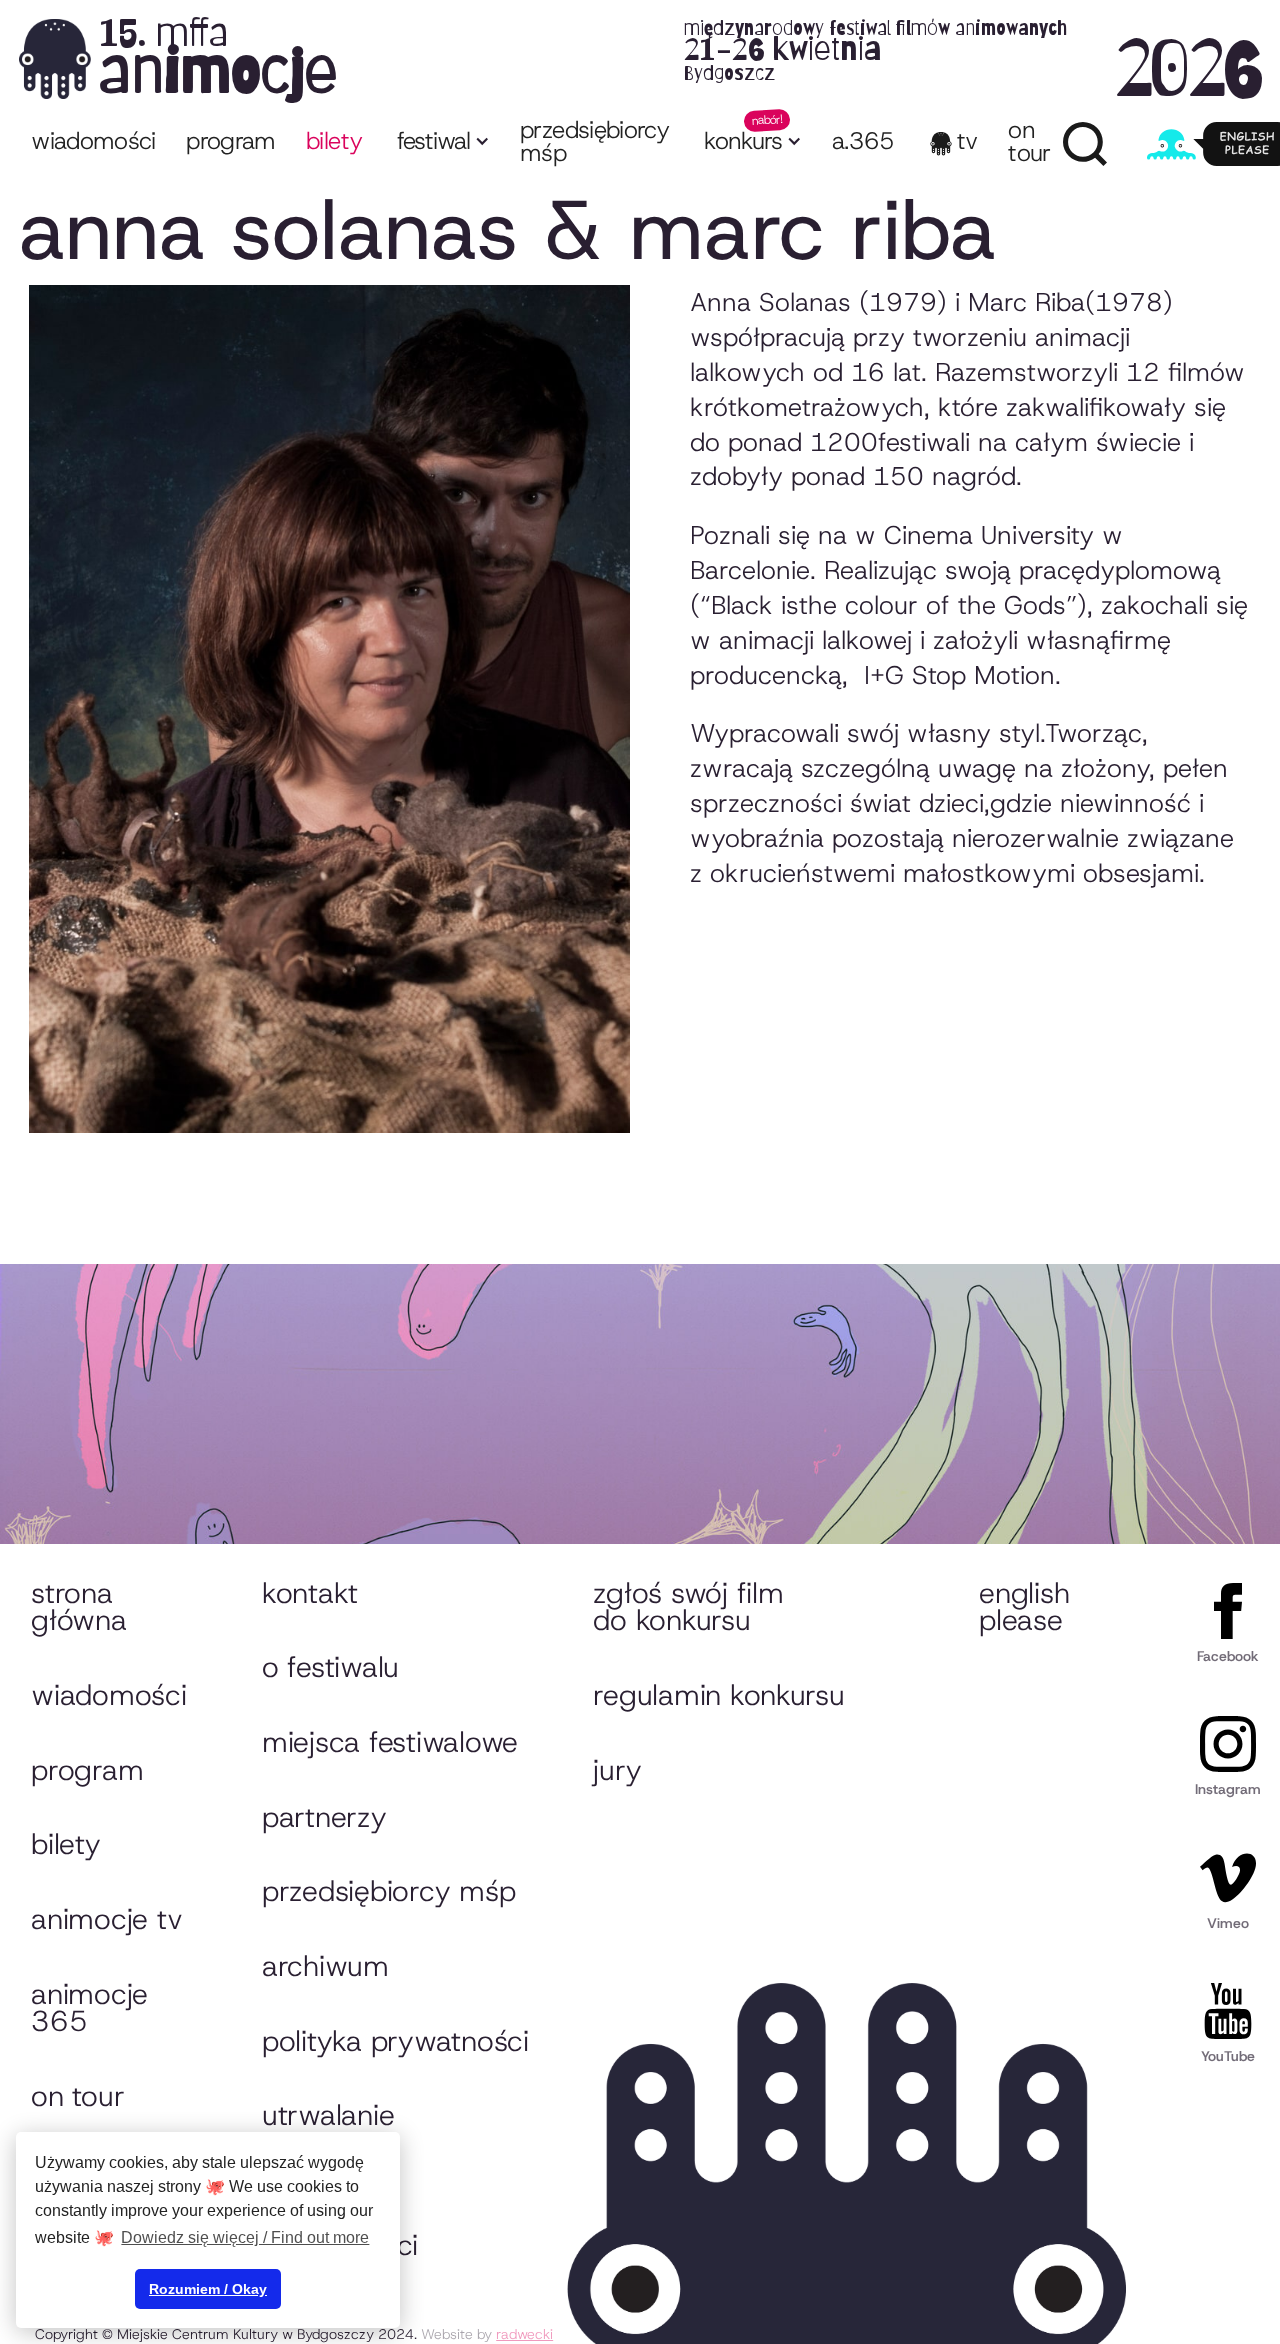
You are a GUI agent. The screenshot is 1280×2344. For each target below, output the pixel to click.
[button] (441, 143)
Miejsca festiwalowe (390, 1742)
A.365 (863, 141)
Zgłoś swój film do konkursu (688, 1607)
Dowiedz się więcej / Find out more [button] (245, 2237)
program (231, 141)
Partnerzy (324, 1817)
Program (87, 1770)
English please (1024, 1607)
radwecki (524, 2334)
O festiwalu (330, 1667)
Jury (617, 1770)
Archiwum (325, 1966)
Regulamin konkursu (718, 1695)
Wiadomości (93, 141)
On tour (77, 2096)
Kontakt (310, 1593)
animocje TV (106, 1919)
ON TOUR (1029, 141)
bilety (334, 141)
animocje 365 (89, 2008)
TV (967, 141)
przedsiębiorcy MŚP (594, 141)
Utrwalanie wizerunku (328, 2129)
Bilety (65, 1844)
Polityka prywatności (395, 2041)
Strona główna (78, 1607)
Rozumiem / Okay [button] (208, 2289)
